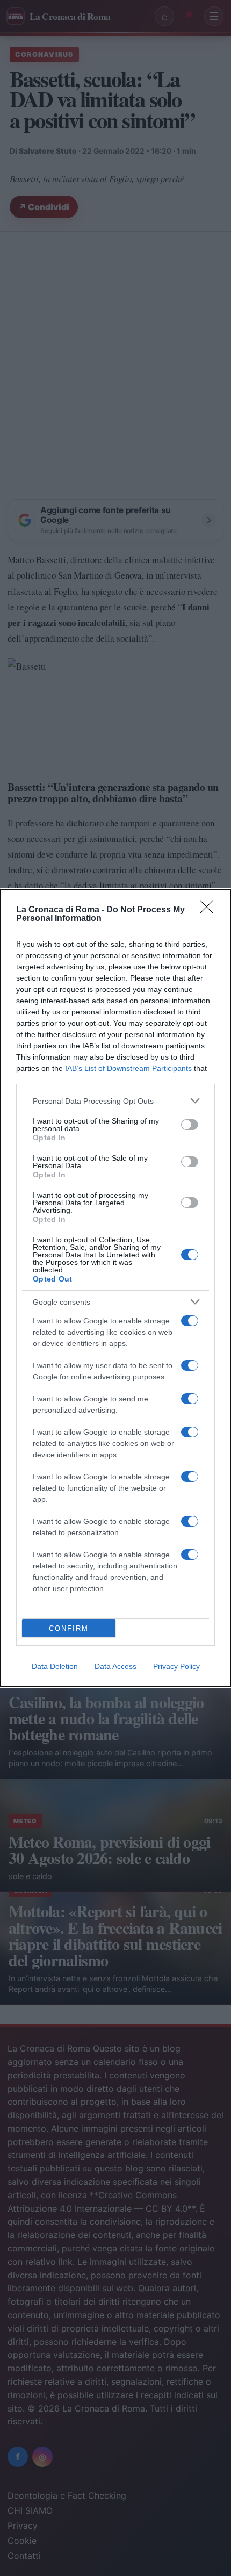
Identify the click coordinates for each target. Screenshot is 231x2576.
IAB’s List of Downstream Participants (128, 1068)
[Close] (210, 910)
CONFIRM (69, 1628)
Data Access (115, 1666)
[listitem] (115, 1101)
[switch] (190, 1125)
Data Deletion (55, 1666)
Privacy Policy (176, 1666)
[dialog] (115, 1288)
